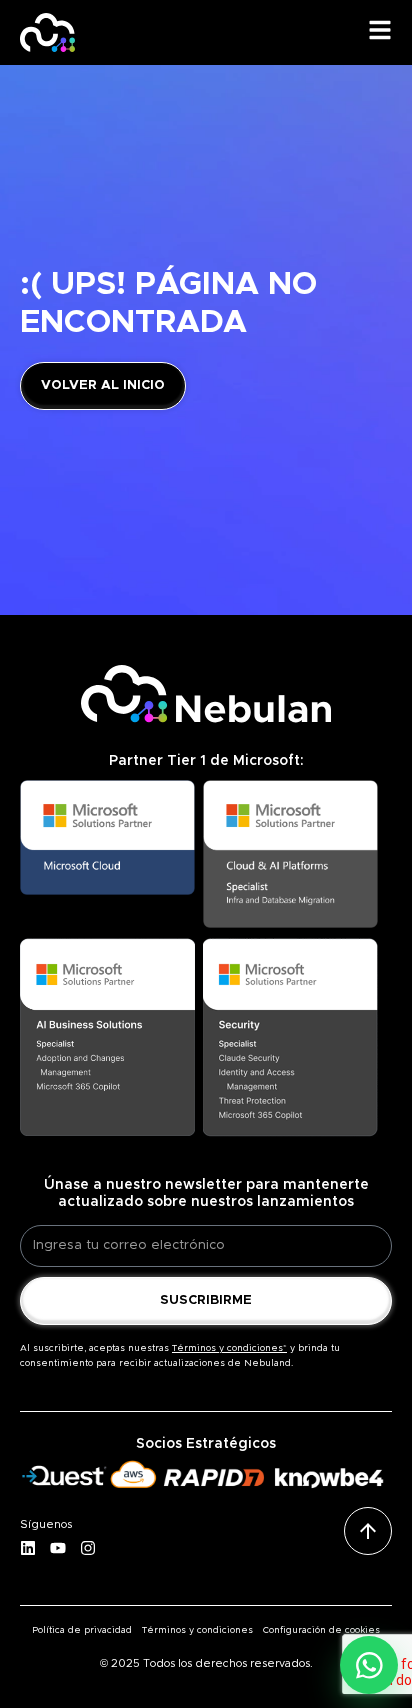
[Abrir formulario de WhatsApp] (369, 1665)
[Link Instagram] (95, 1549)
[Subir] (368, 1531)
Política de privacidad (82, 1630)
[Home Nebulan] (47, 32)
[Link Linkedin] (35, 1549)
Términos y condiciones (197, 1630)
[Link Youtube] (65, 1549)
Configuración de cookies (321, 1630)
